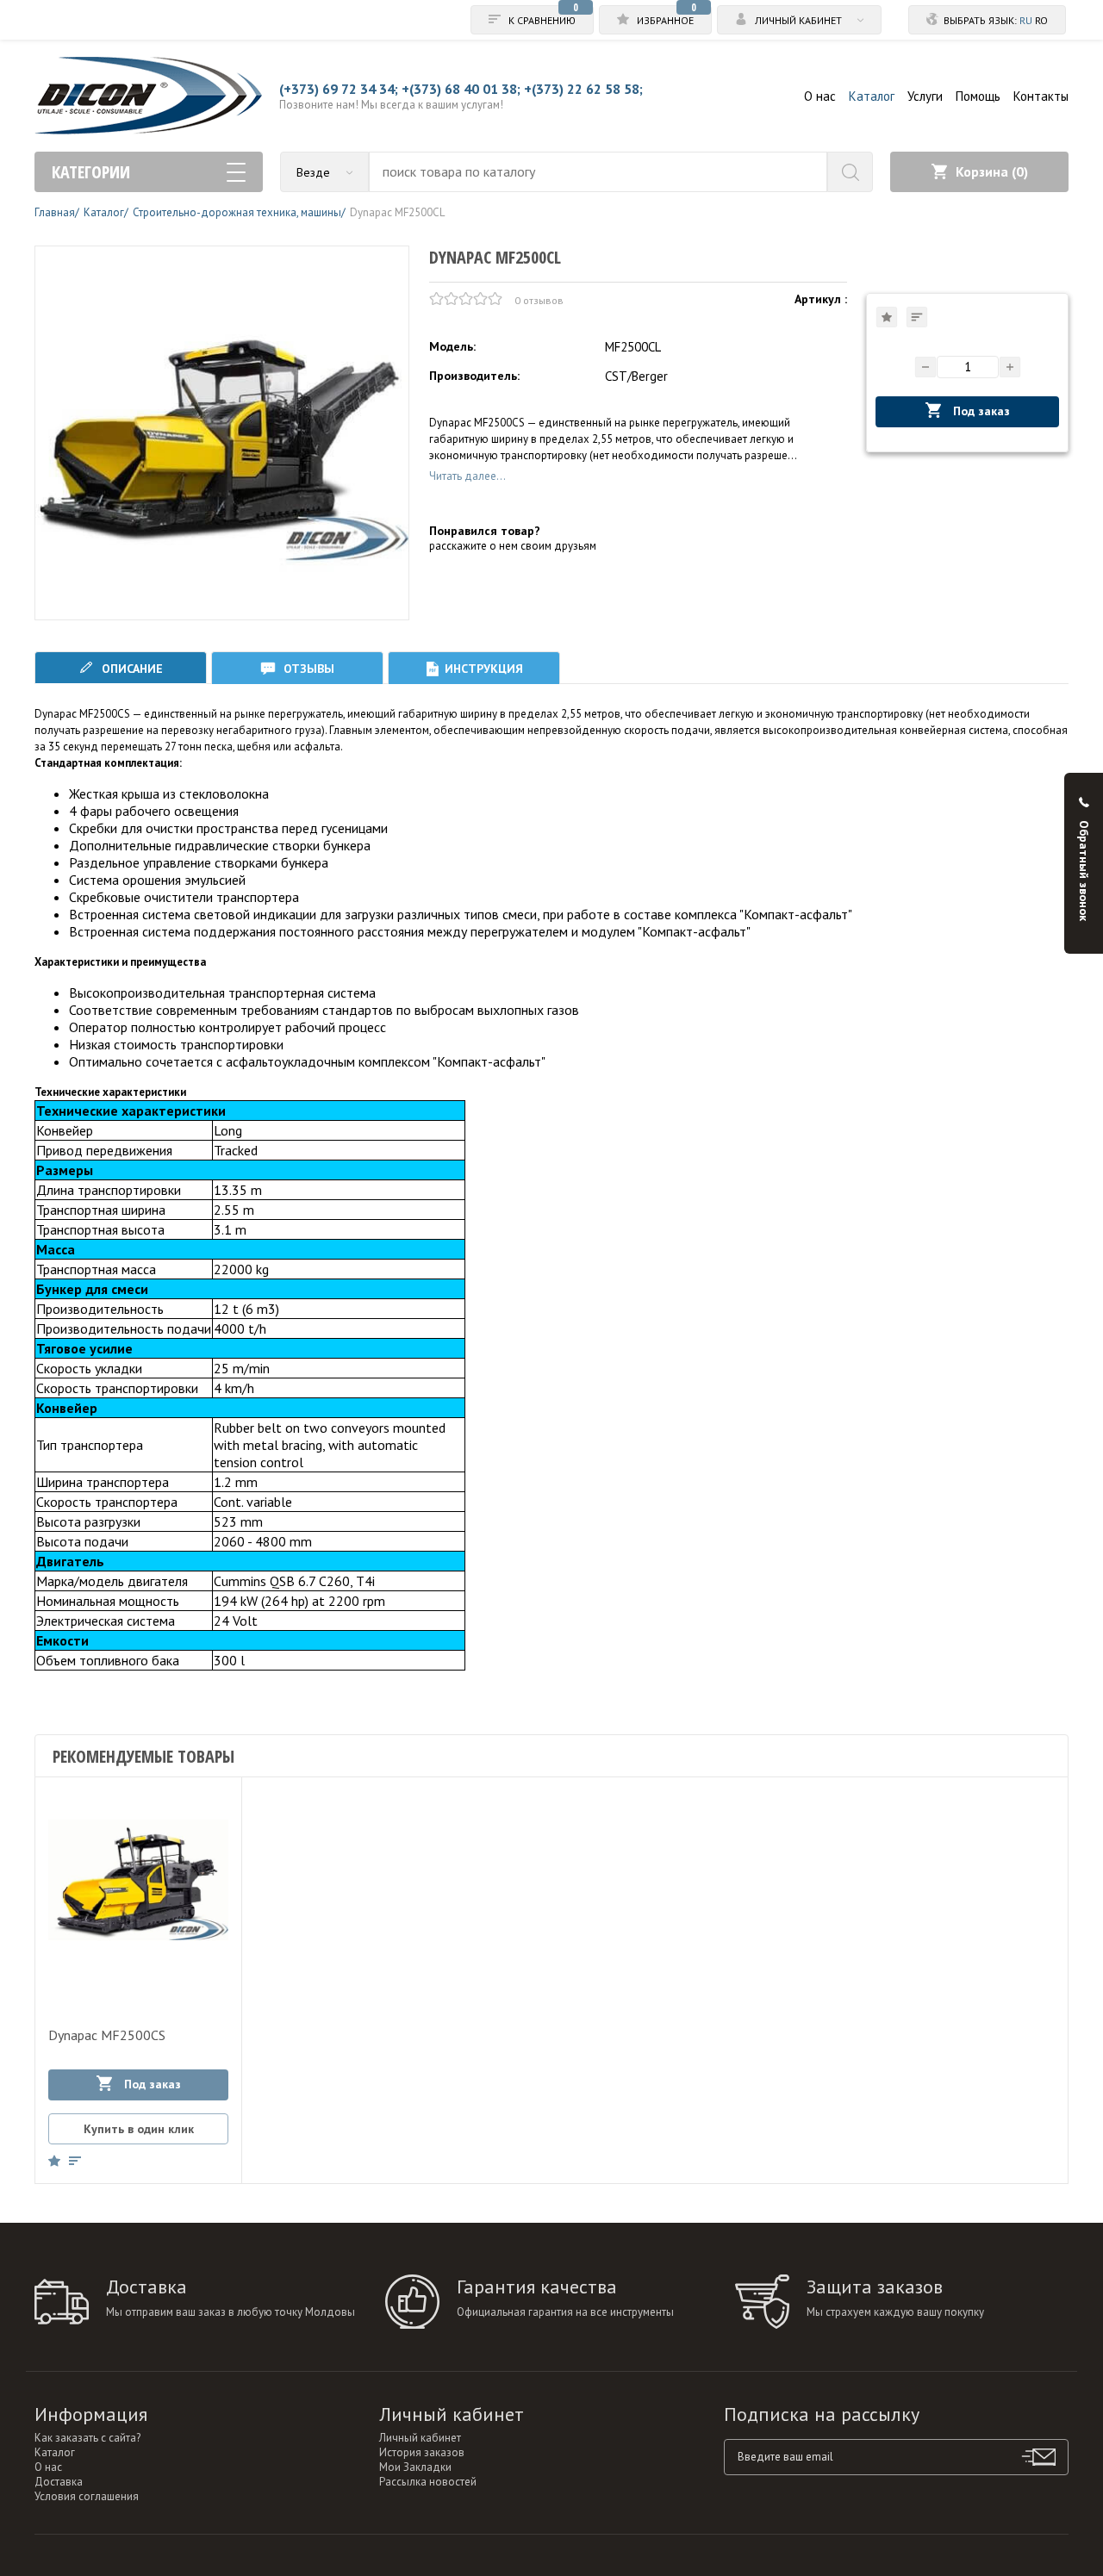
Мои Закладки (415, 2467)
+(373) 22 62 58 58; (583, 89)
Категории (91, 172)
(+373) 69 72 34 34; (339, 89)
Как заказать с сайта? (87, 2438)
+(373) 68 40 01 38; (461, 89)
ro (1041, 20)
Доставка (59, 2482)
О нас (820, 96)
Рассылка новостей (428, 2482)
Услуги (925, 96)
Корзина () (992, 171)
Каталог (872, 96)
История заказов (422, 2452)
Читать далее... (467, 476)
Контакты (1041, 96)
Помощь (978, 96)
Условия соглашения (87, 2496)
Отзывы (307, 669)
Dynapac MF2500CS (107, 2035)
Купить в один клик (139, 2129)
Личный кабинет (420, 2438)
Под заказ (980, 411)
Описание (131, 669)
